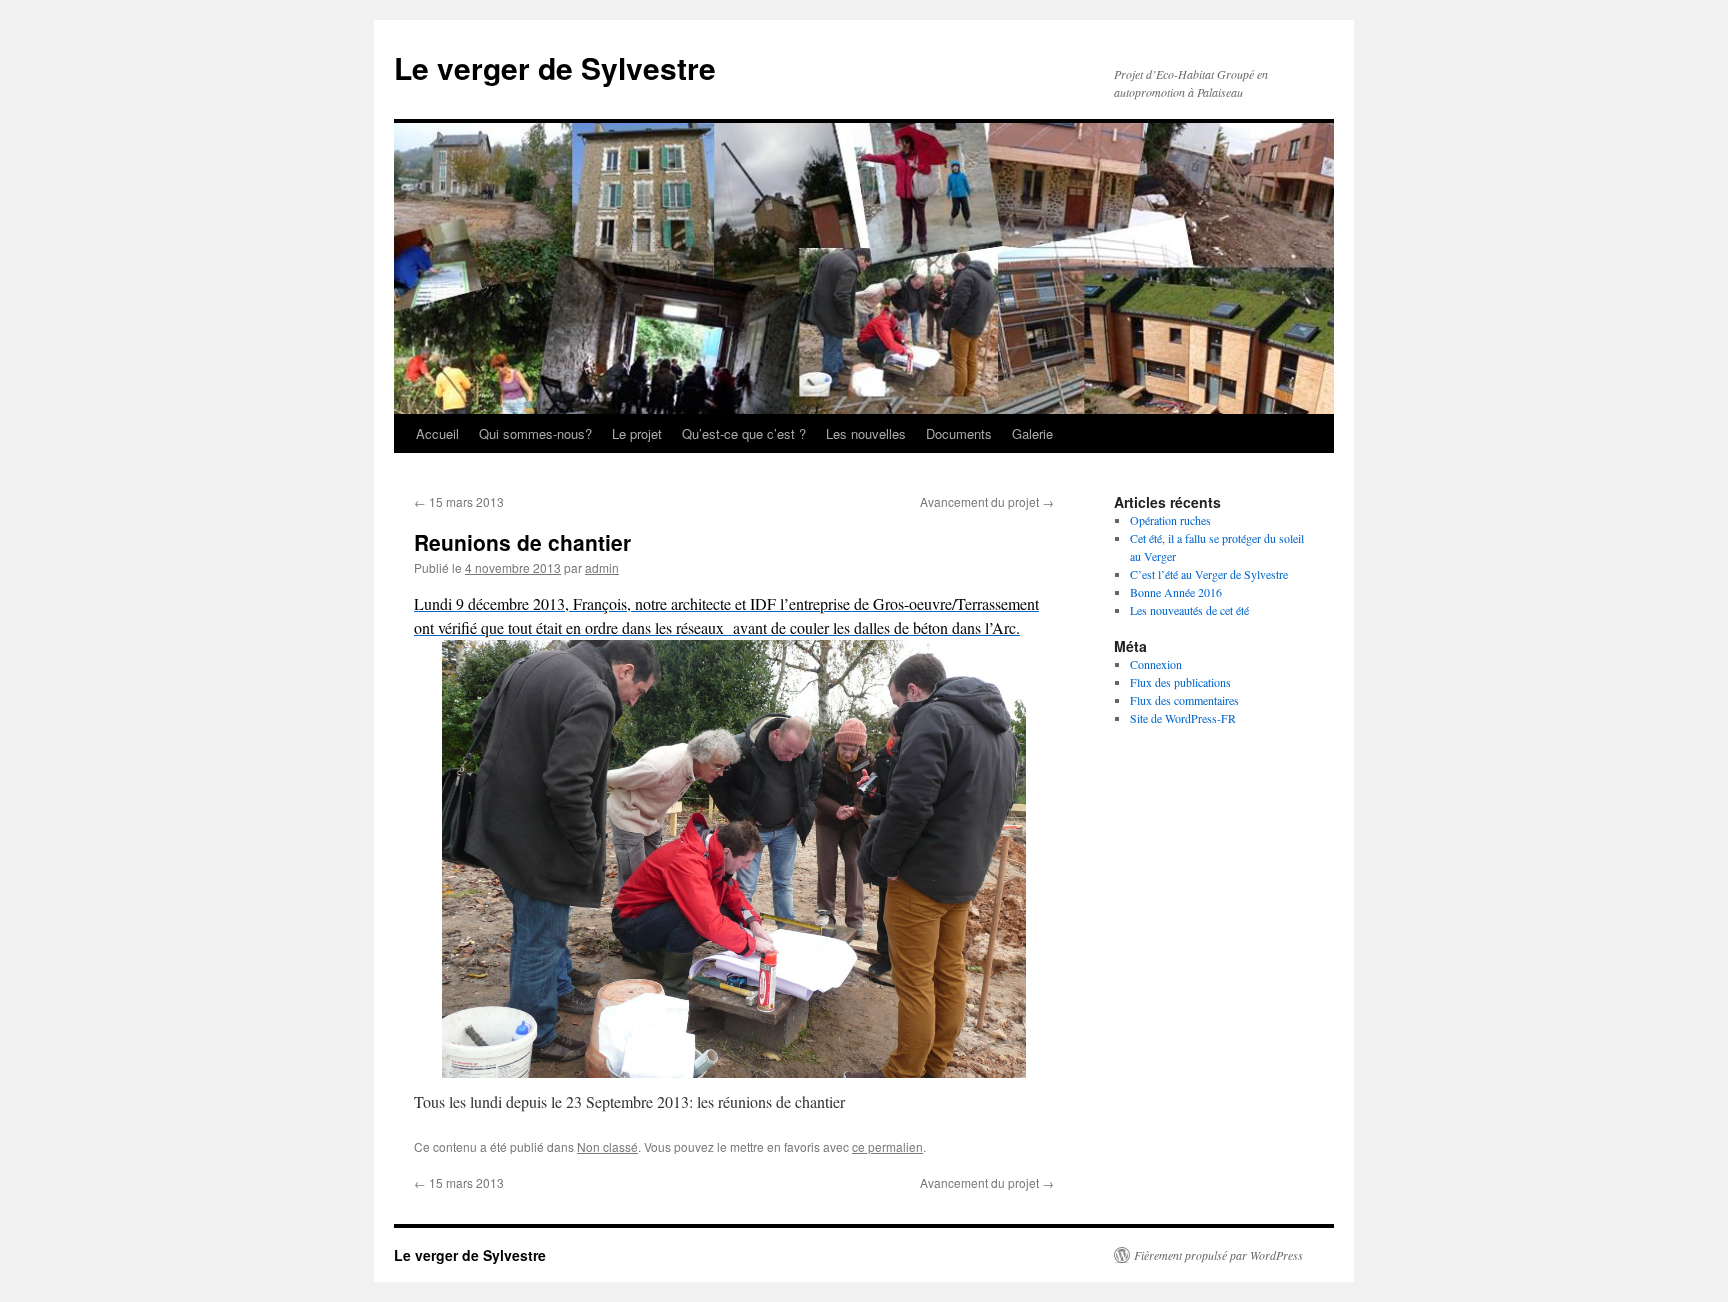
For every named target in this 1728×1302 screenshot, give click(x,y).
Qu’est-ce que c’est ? (744, 433)
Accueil (437, 433)
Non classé (607, 1146)
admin (602, 567)
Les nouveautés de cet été (1189, 610)
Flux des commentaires (1184, 700)
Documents (959, 433)
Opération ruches (1170, 520)
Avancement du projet (987, 501)
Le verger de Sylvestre (555, 67)
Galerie (1032, 433)
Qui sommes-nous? (535, 433)
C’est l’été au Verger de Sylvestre (1209, 574)
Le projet (637, 433)
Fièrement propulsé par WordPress (1218, 1255)
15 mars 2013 (459, 501)
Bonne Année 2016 (1176, 592)
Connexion (1156, 664)
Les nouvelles (866, 433)
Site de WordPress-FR (1183, 718)
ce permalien (887, 1146)
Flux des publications (1180, 682)
